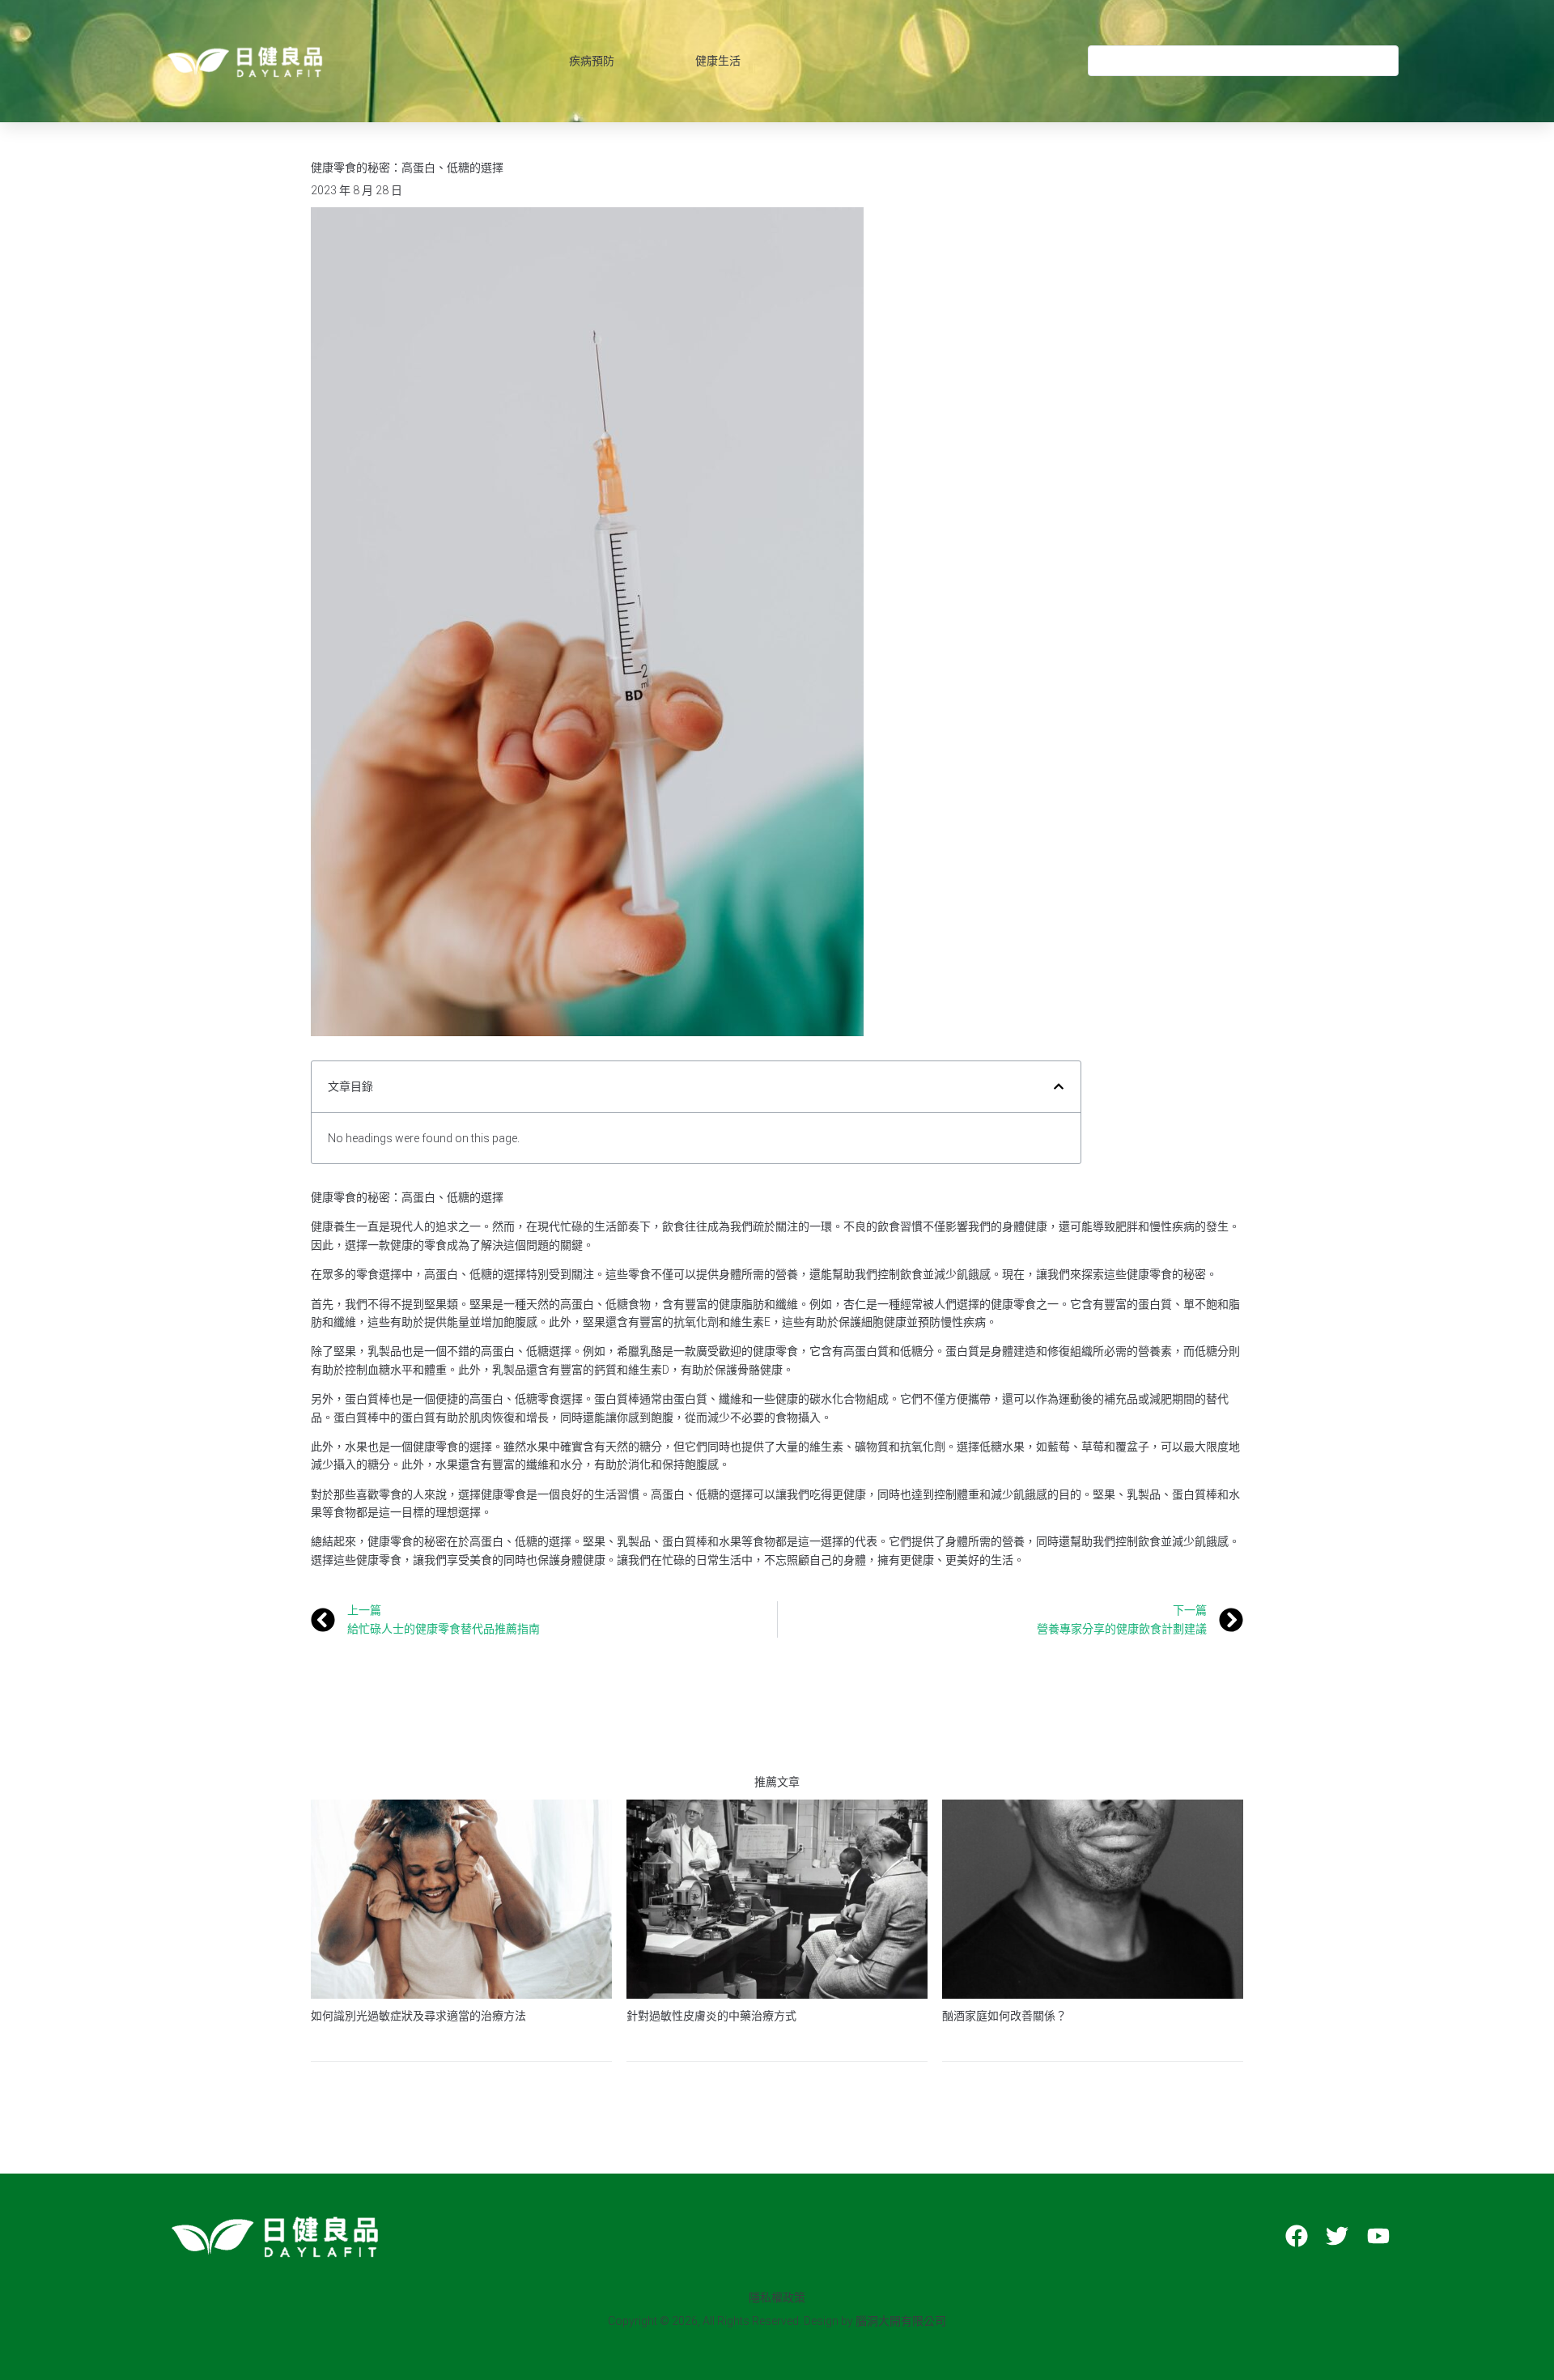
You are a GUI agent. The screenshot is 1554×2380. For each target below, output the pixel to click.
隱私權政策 (777, 2297)
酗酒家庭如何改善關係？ (1004, 2016)
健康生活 (718, 61)
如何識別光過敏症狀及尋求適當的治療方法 (418, 2016)
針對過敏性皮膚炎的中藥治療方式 (711, 2016)
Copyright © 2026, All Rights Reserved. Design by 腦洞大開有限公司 (777, 2321)
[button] (1059, 1086)
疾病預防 (592, 61)
